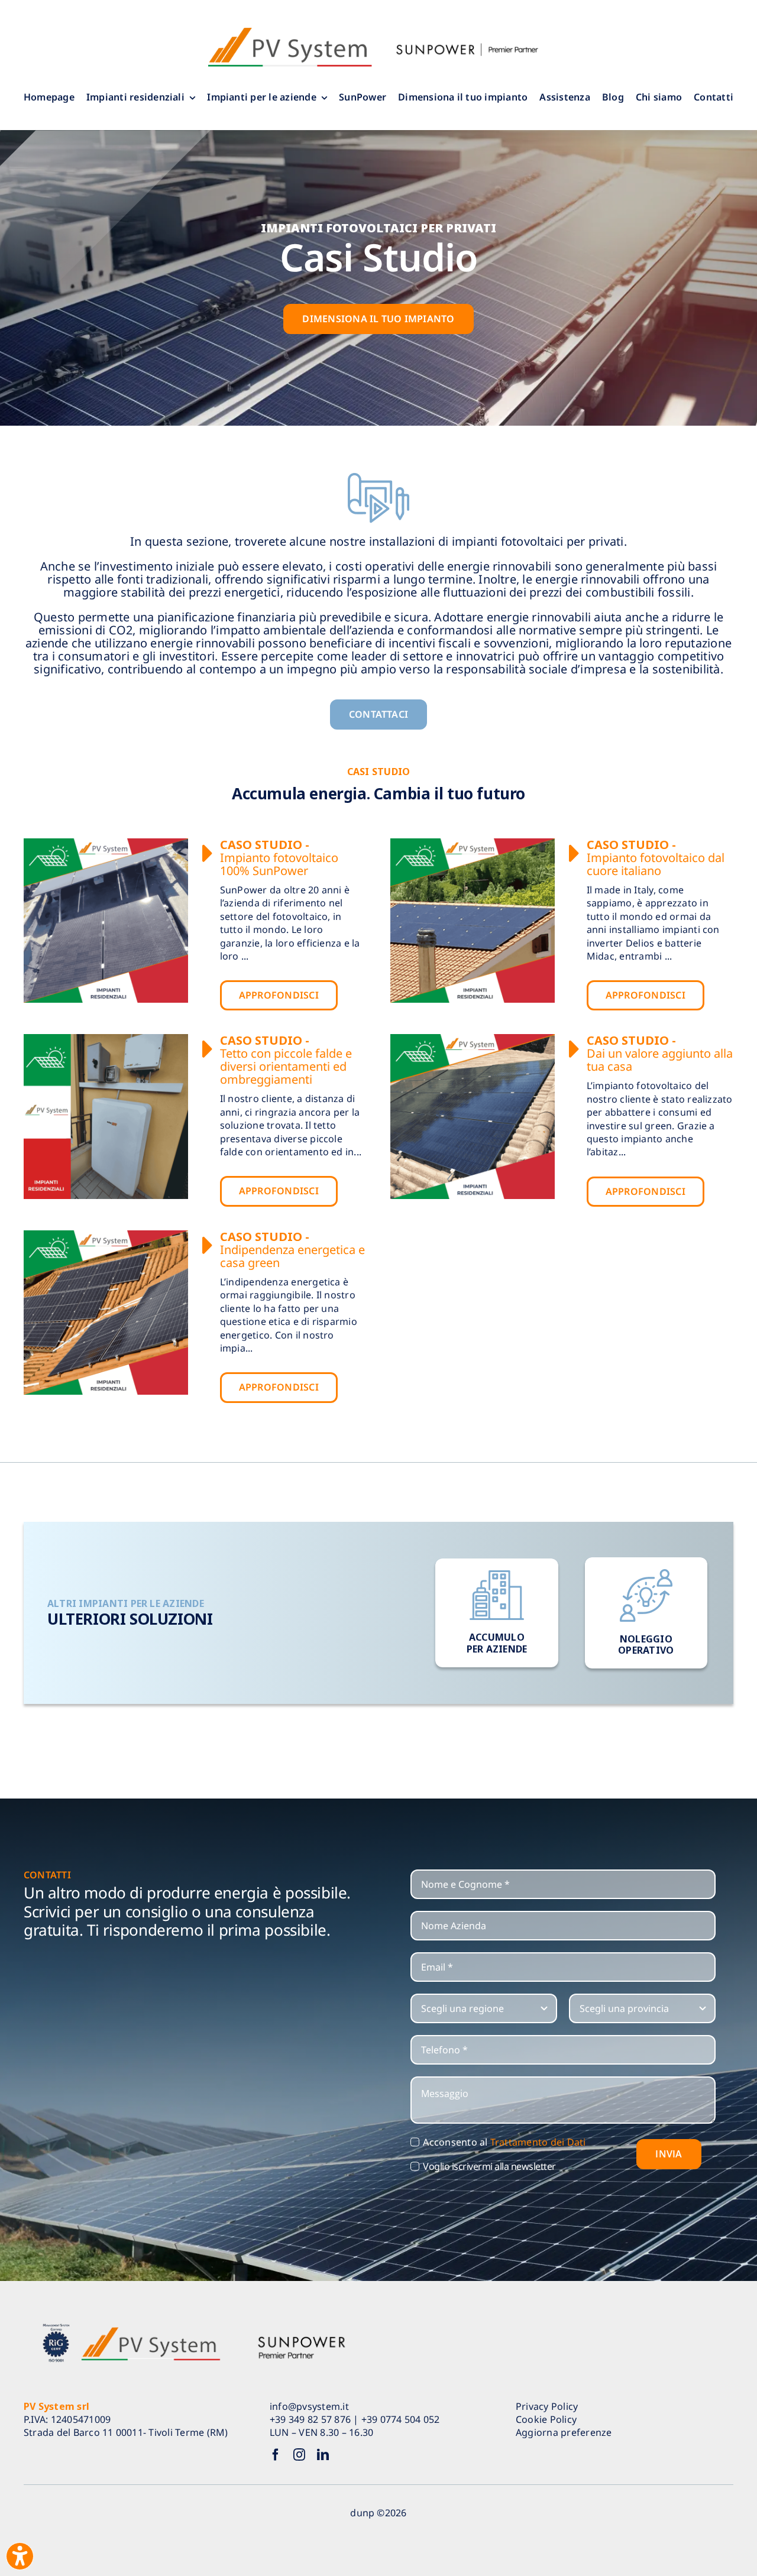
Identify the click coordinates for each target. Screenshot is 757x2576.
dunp (362, 2513)
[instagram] (299, 2455)
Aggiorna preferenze (564, 2432)
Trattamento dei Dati (538, 2142)
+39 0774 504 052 (401, 2419)
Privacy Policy (547, 2406)
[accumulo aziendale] (497, 1613)
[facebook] (276, 2455)
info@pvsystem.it (309, 2406)
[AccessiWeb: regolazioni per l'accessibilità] (20, 2556)
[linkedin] (323, 2455)
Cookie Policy (546, 2419)
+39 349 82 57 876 (310, 2419)
